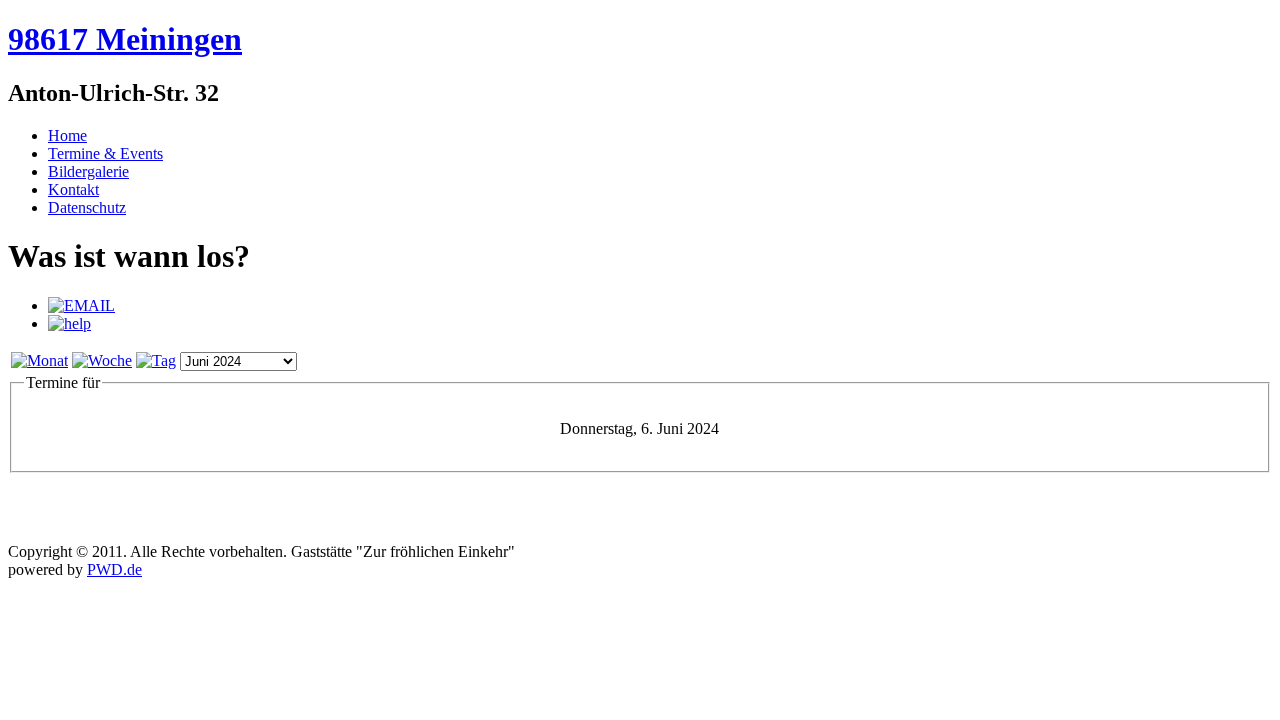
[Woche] (102, 360)
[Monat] (39, 360)
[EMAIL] (81, 305)
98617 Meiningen (125, 39)
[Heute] (156, 360)
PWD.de (114, 569)
